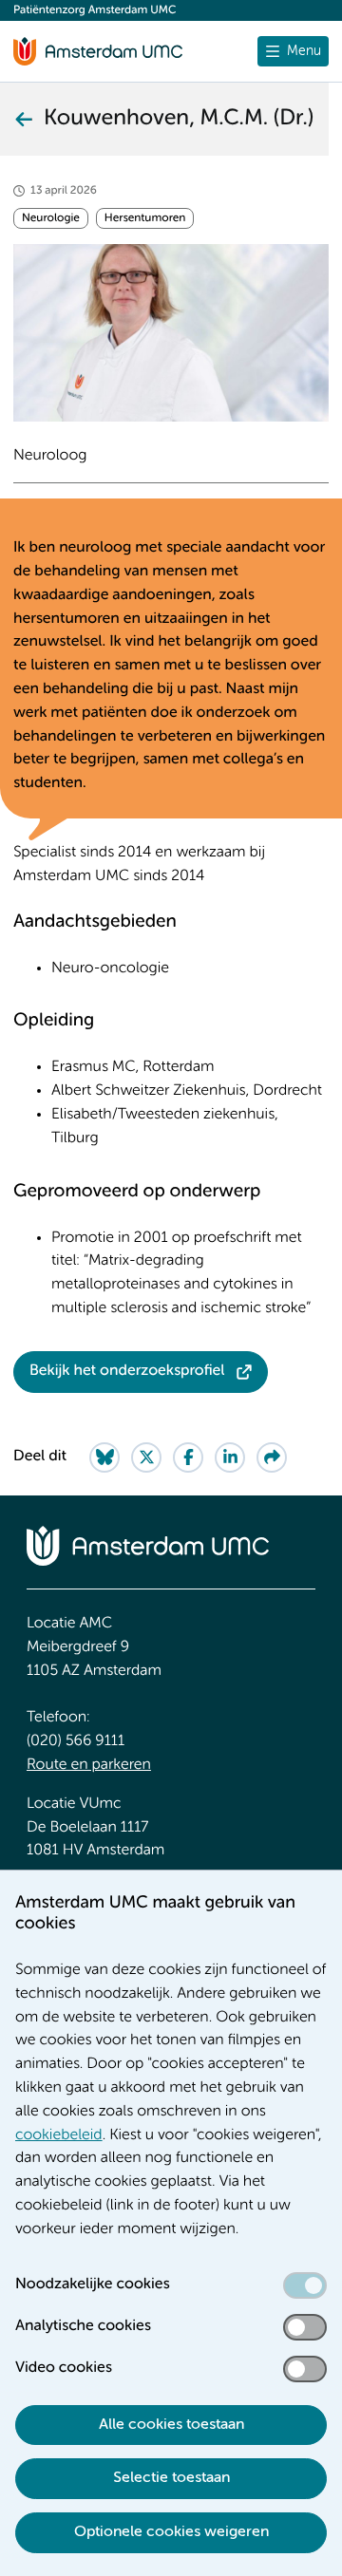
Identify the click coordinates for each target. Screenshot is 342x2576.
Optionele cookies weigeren (171, 2532)
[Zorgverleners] (23, 119)
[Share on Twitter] (146, 1457)
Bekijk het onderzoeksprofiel (127, 1371)
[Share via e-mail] (272, 1457)
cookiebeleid (59, 2135)
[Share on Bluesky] (104, 1457)
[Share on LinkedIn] (230, 1457)
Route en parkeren (89, 1765)
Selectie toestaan (171, 2478)
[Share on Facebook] (188, 1457)
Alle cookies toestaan (171, 2425)
